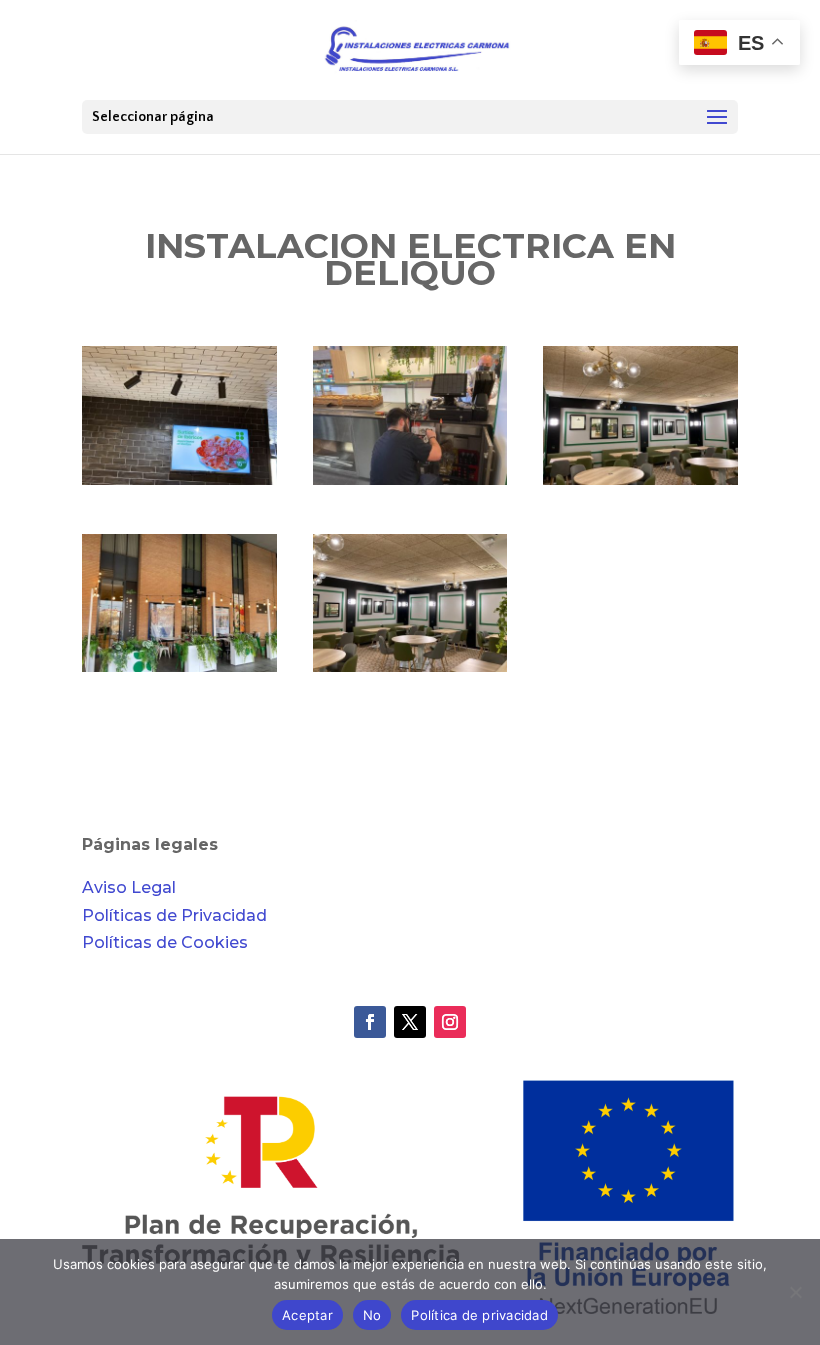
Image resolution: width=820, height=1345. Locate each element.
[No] (795, 1292)
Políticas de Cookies (165, 942)
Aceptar (307, 1315)
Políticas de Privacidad (174, 915)
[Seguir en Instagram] (450, 1022)
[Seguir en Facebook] (370, 1022)
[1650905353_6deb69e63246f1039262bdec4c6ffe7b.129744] (179, 484)
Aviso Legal (129, 887)
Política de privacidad (479, 1315)
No (372, 1315)
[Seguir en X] (410, 1022)
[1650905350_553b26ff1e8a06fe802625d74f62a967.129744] (640, 484)
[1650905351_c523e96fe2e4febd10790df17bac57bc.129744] (179, 671)
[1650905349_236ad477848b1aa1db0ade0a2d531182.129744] (410, 671)
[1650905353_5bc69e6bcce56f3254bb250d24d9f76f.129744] (410, 484)
